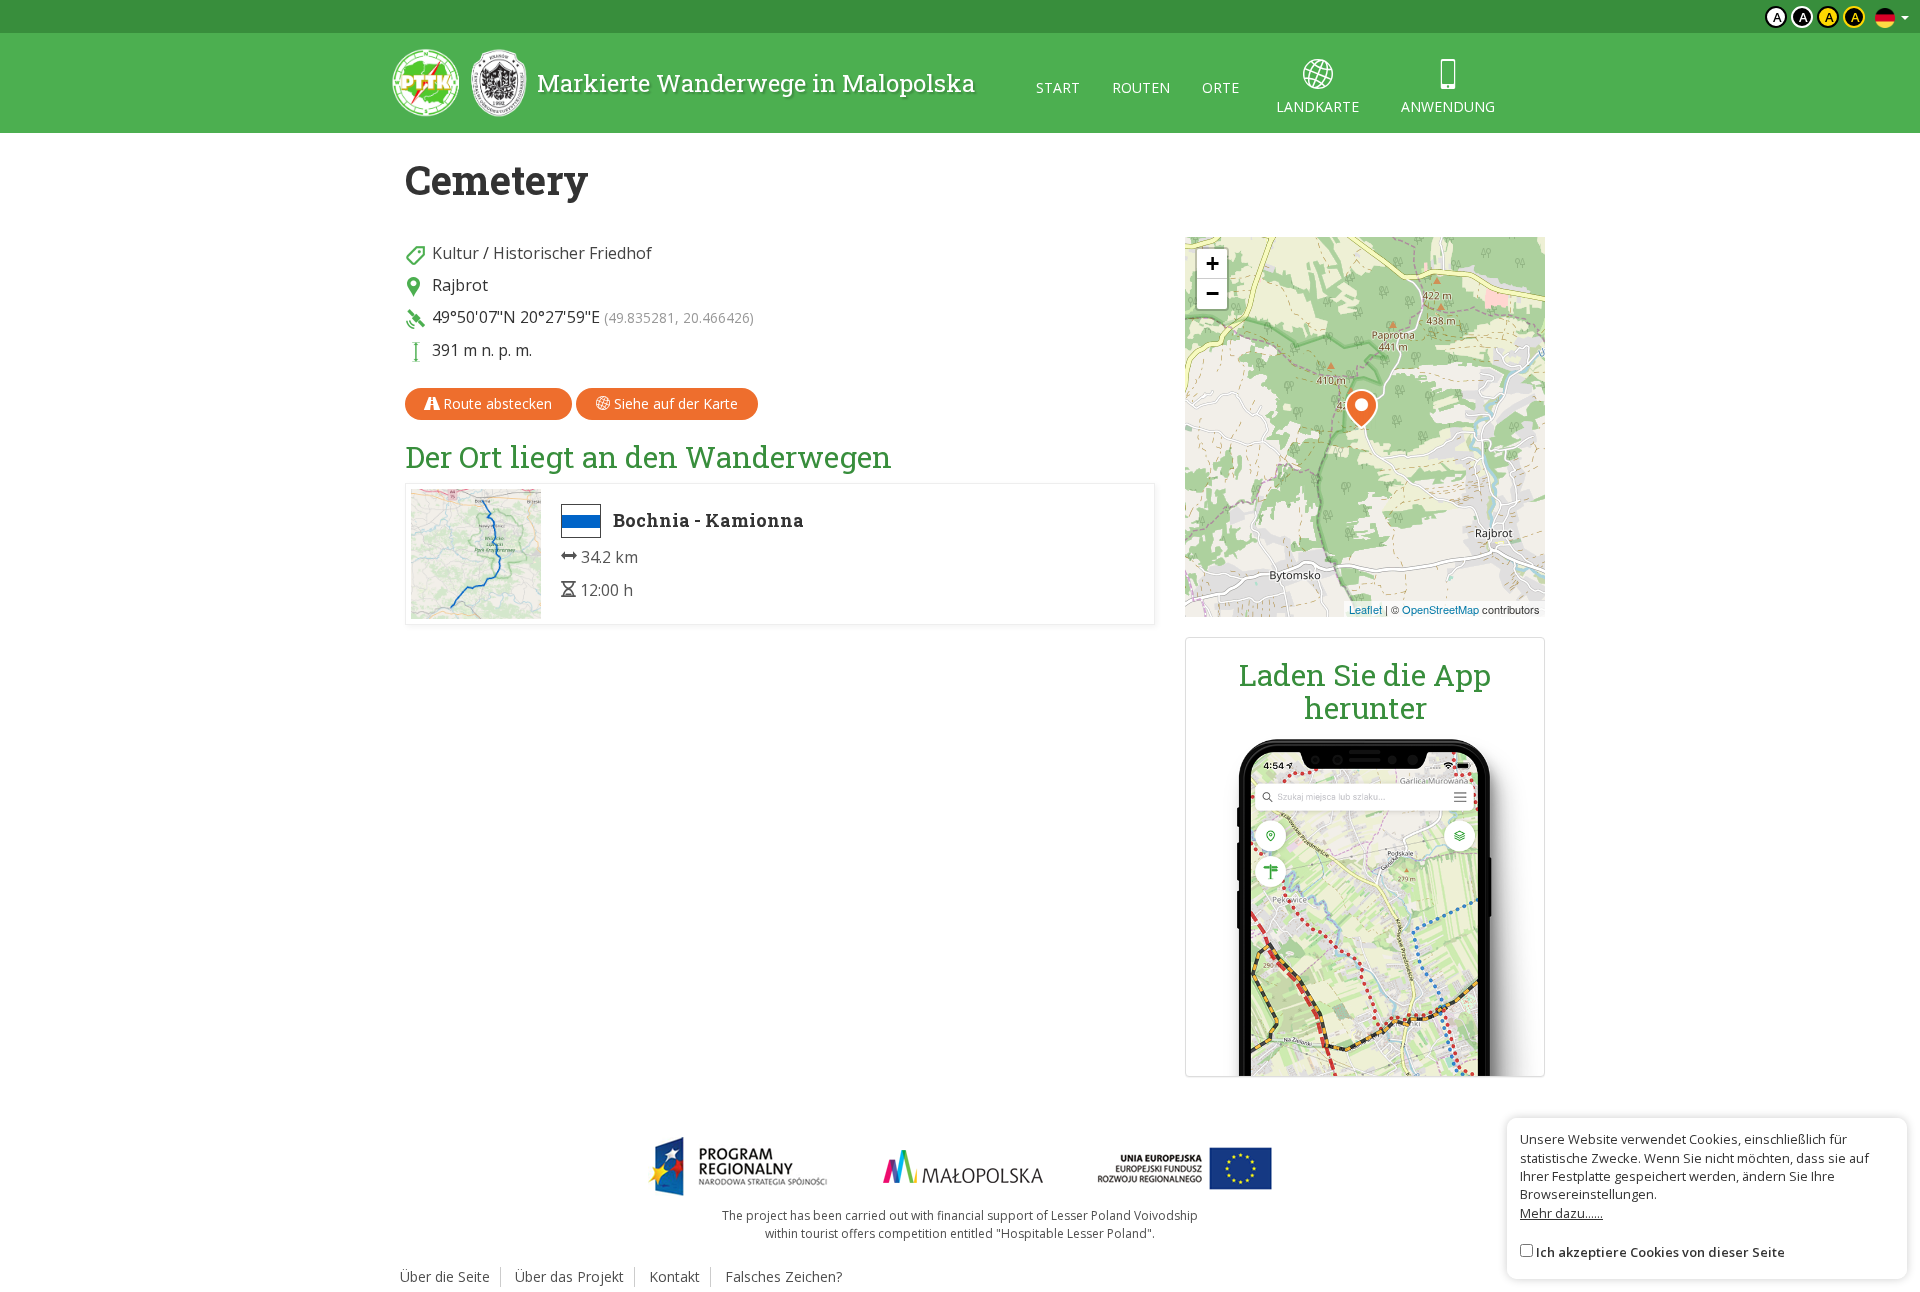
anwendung (1448, 106)
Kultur (455, 253)
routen (1141, 87)
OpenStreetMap (1440, 609)
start (1058, 87)
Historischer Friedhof (572, 253)
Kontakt (674, 1276)
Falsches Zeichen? (783, 1276)
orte (1220, 87)
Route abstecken (495, 403)
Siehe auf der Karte (674, 403)
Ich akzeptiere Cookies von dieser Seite (1660, 1252)
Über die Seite (445, 1276)
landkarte (1317, 106)
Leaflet (1365, 609)
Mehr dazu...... (1561, 1213)
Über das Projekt (569, 1276)
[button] (1361, 409)
